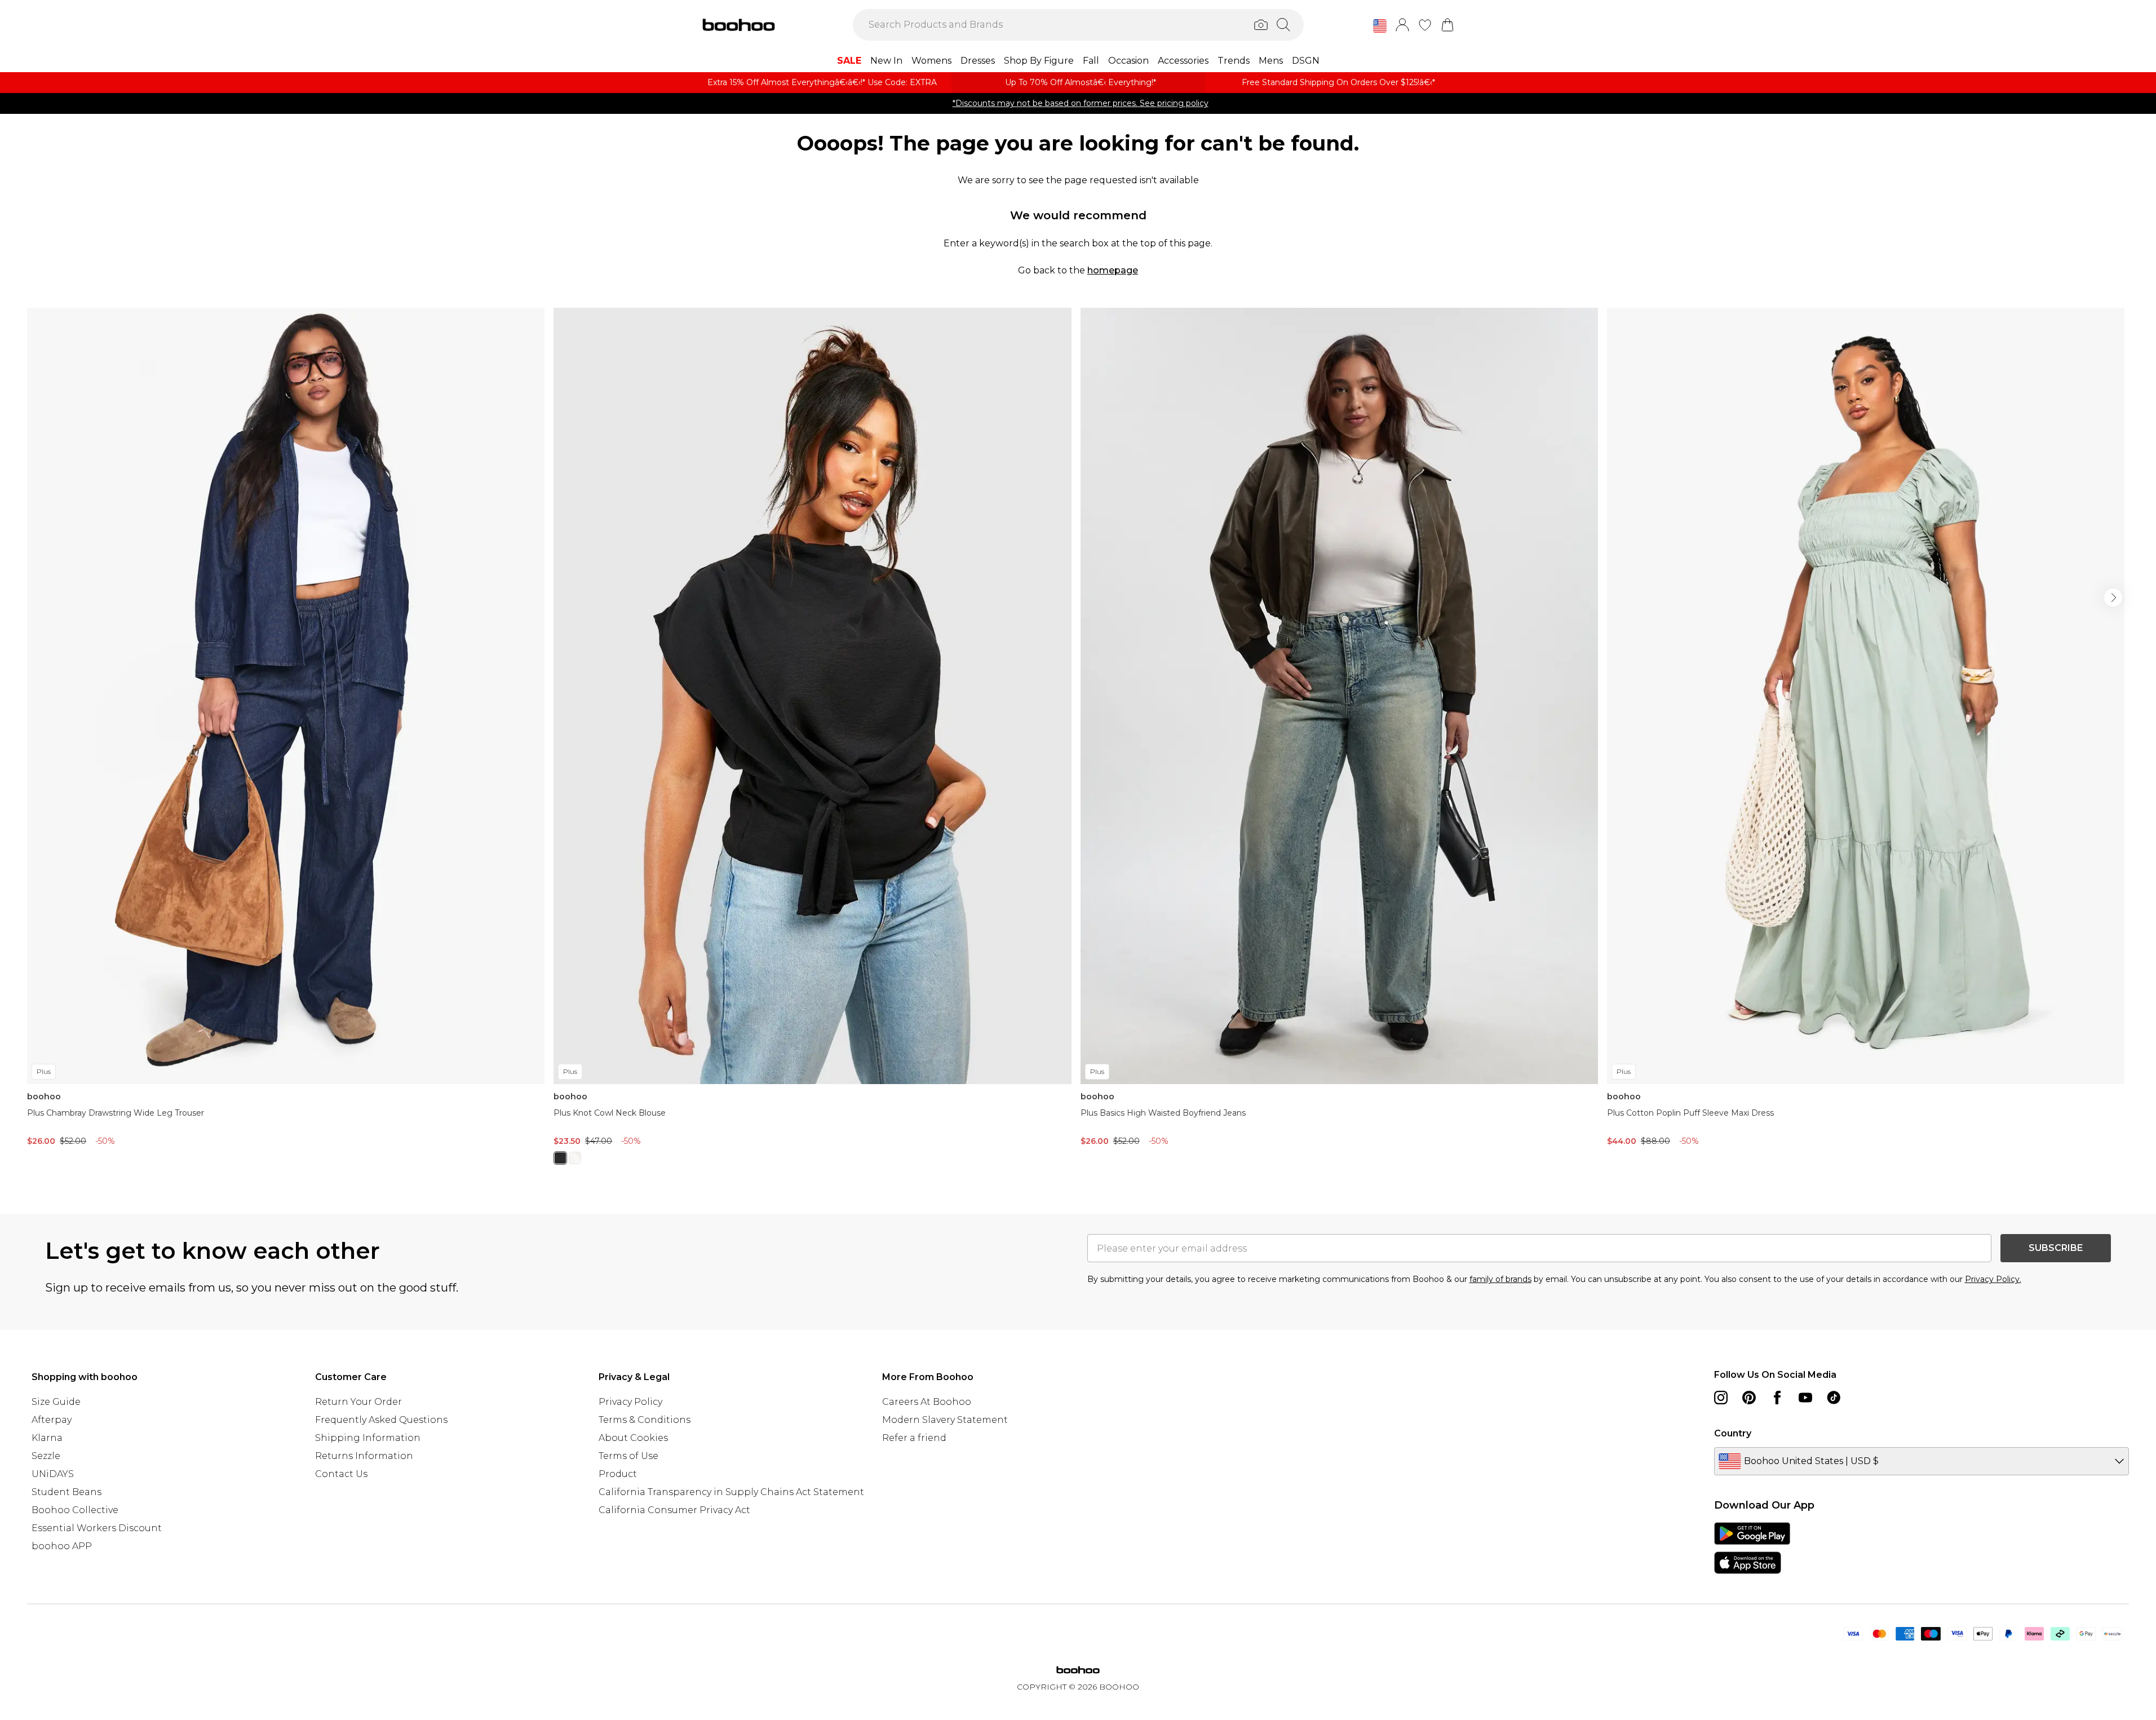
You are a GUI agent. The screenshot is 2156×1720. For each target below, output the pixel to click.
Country (1733, 1433)
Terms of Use (628, 1456)
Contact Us (341, 1474)
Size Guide (56, 1402)
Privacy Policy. (1993, 1279)
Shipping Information (368, 1438)
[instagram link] (1721, 1398)
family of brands (1500, 1279)
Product (618, 1474)
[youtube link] (1805, 1398)
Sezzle (46, 1456)
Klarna (47, 1438)
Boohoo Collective (75, 1510)
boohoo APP (62, 1546)
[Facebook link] (1777, 1398)
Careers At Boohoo (927, 1402)
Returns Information (364, 1456)
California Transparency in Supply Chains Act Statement (731, 1492)
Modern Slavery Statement (945, 1420)
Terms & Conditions (645, 1420)
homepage (1113, 270)
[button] (1380, 26)
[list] (1078, 743)
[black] (560, 1158)
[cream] (575, 1158)
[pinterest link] (1749, 1398)
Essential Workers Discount (97, 1528)
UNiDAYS (53, 1474)
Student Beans (67, 1492)
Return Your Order (358, 1402)
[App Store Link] (1752, 1548)
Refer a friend (914, 1438)
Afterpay (52, 1420)
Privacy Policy (630, 1402)
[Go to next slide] (2113, 598)
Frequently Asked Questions (381, 1420)
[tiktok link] (1834, 1398)
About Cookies (633, 1438)
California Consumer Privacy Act (674, 1510)
